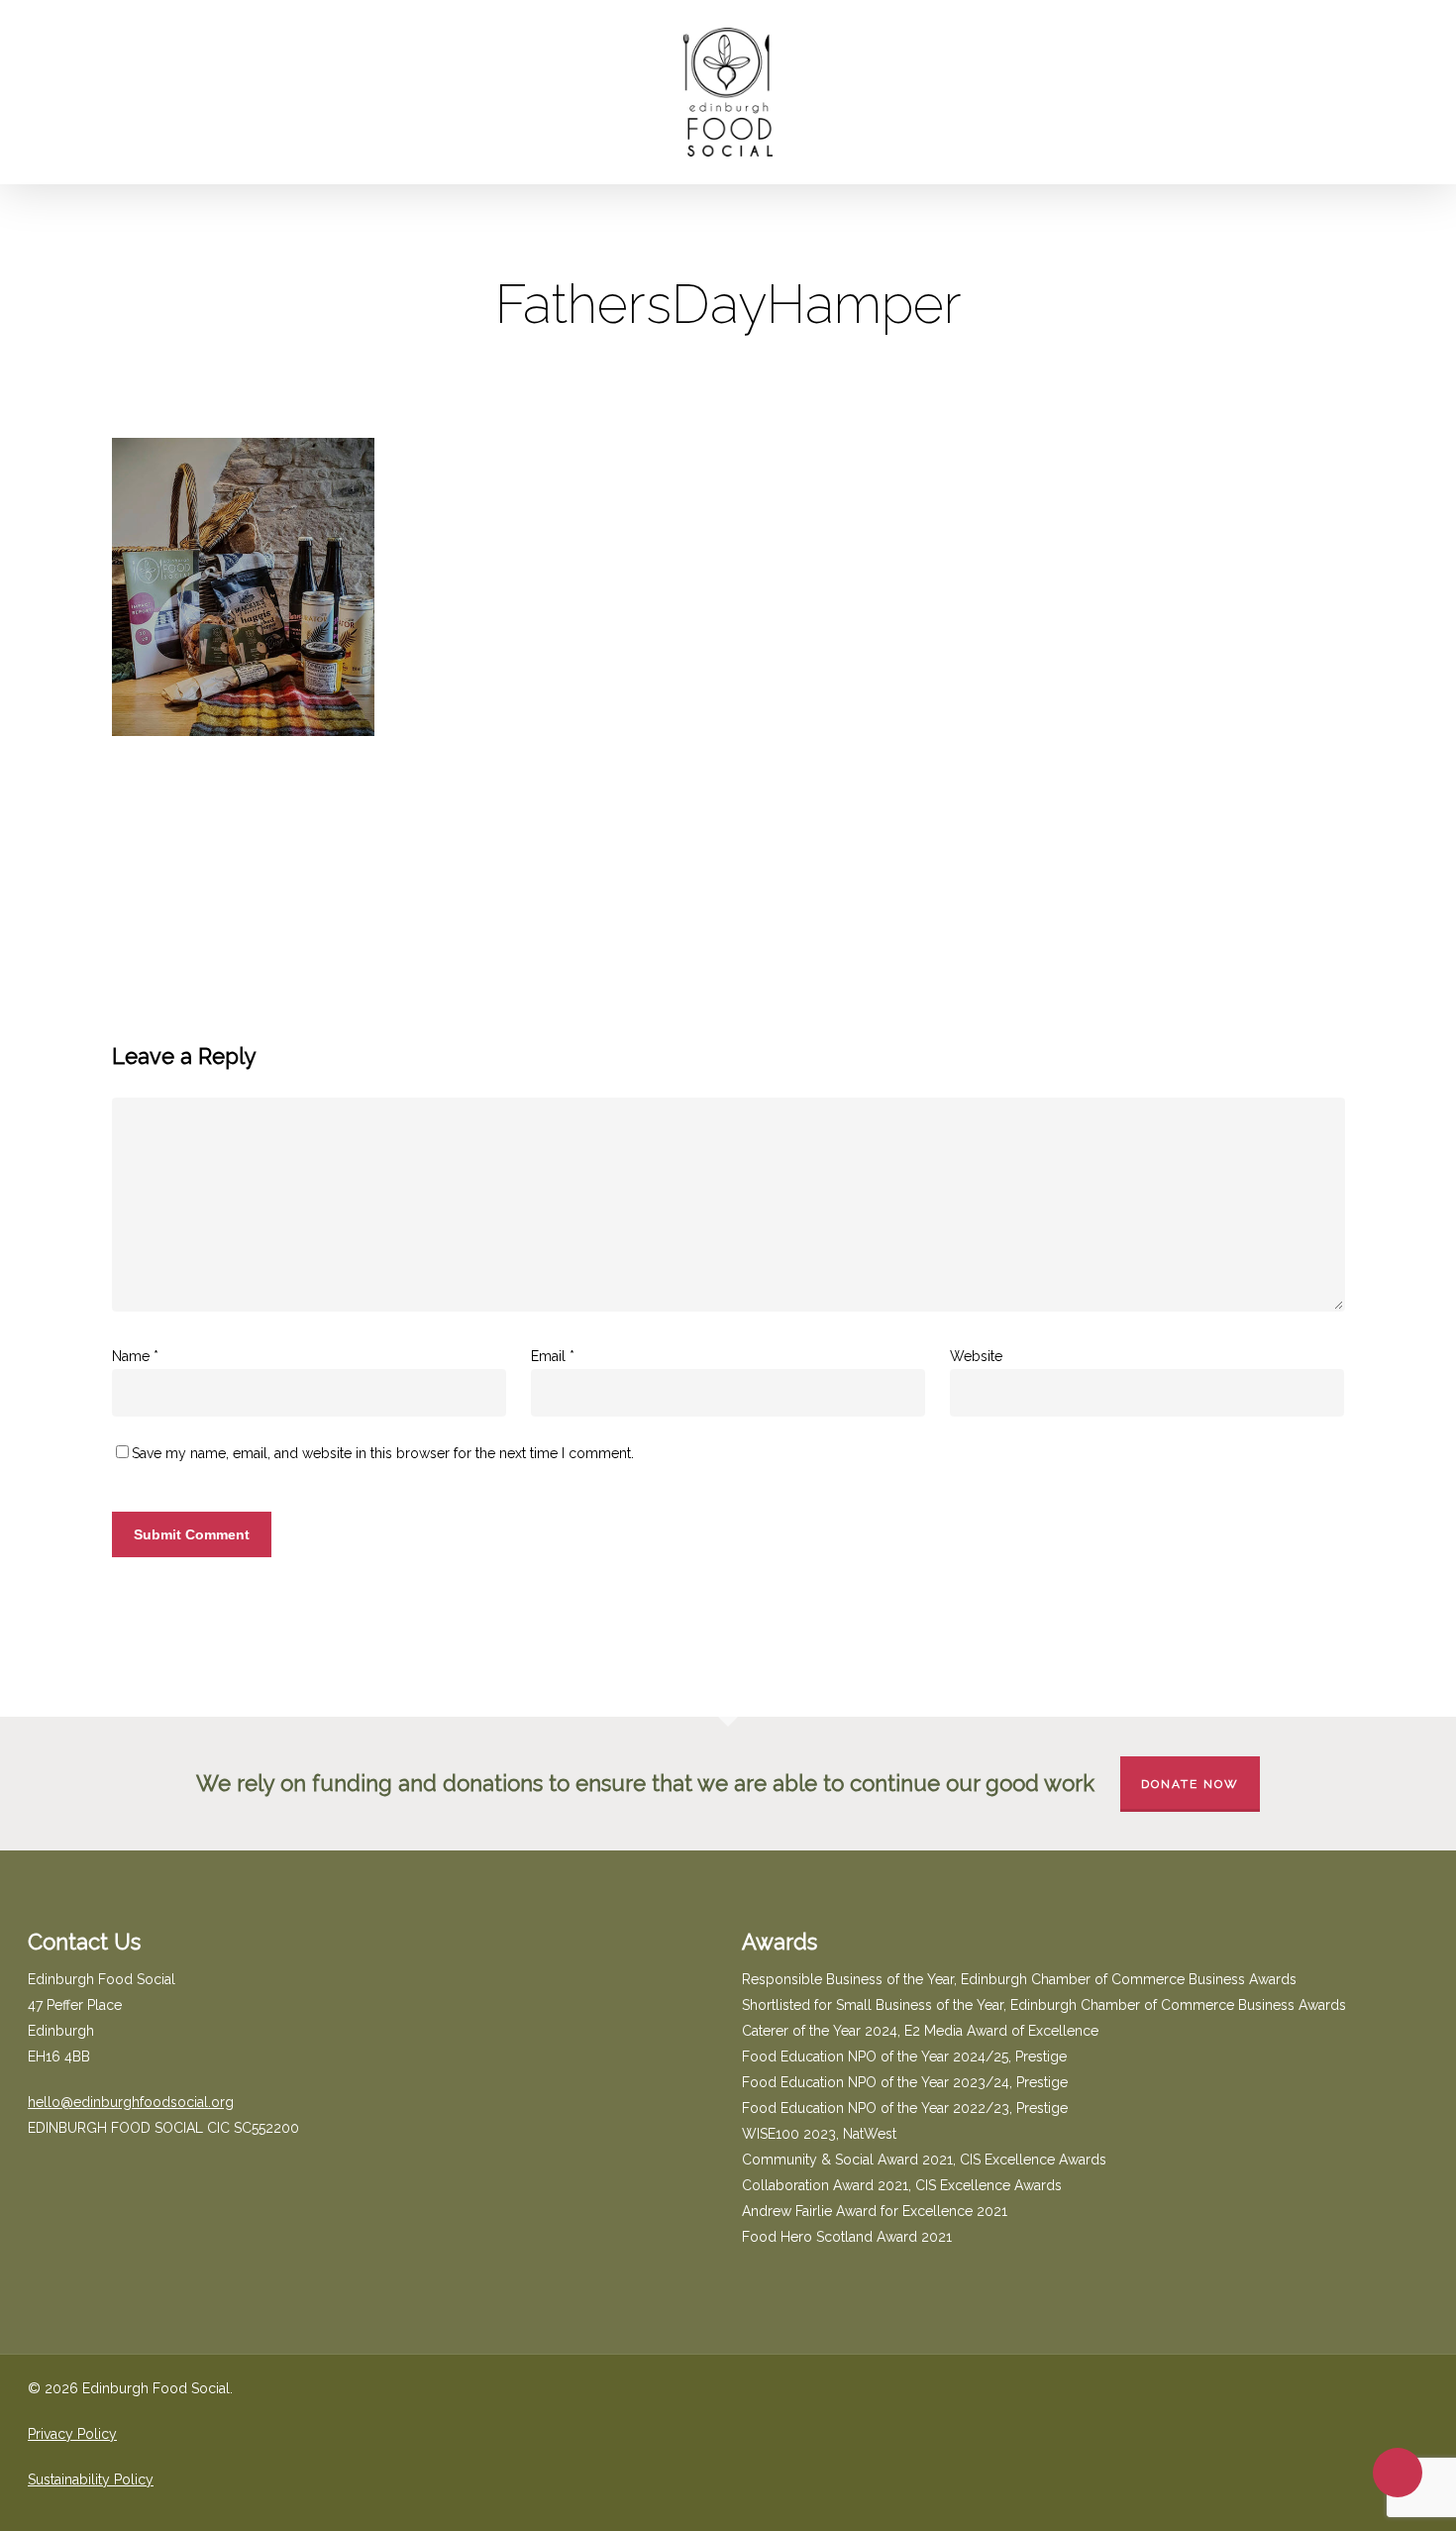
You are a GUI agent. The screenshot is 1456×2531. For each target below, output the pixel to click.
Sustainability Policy (91, 2479)
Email (553, 1356)
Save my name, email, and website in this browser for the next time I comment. (383, 1453)
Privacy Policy (72, 2434)
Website (976, 1356)
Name (135, 1356)
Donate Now (1190, 1784)
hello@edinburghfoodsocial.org (131, 2102)
